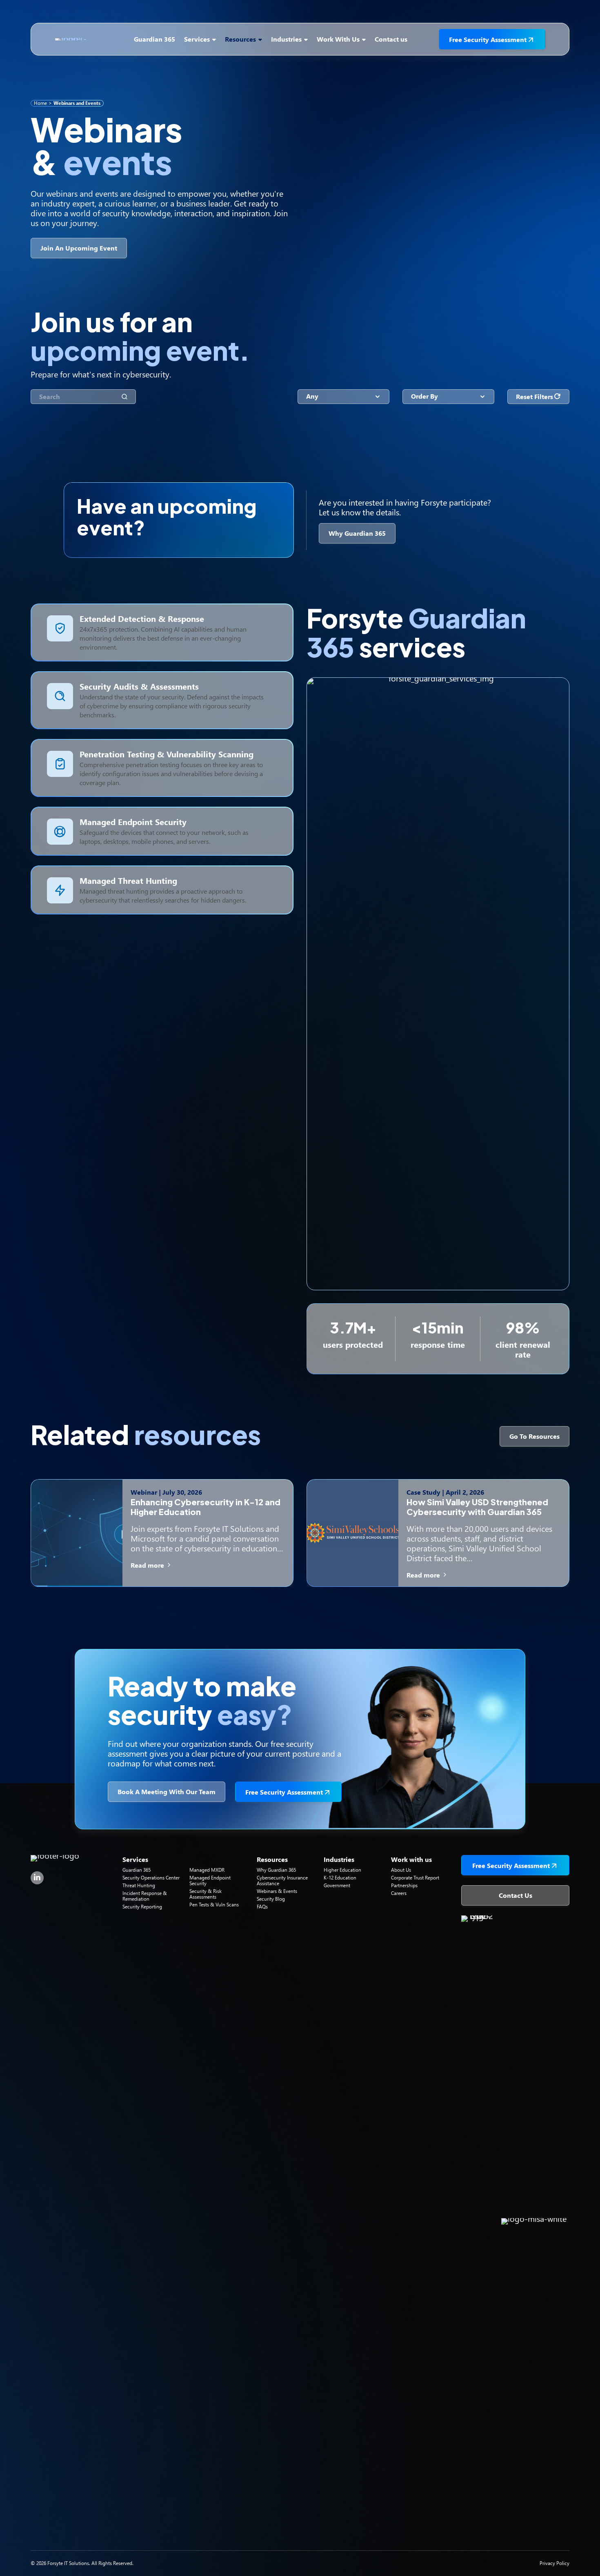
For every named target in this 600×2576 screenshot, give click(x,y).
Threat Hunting (139, 1885)
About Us (401, 1870)
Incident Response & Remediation (145, 1896)
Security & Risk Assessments (206, 1894)
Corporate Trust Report (415, 1878)
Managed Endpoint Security (210, 1880)
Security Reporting (142, 1907)
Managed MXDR (207, 1870)
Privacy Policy (554, 2563)
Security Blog (271, 1899)
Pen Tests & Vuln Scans (214, 1905)
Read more (148, 1565)
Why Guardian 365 (276, 1870)
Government (337, 1885)
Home (40, 103)
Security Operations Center (151, 1878)
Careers (399, 1893)
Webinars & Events (277, 1891)
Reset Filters (534, 396)
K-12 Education (340, 1878)
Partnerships (404, 1885)
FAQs (262, 1907)
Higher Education (342, 1870)
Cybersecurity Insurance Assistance (282, 1880)
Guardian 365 (137, 1870)
